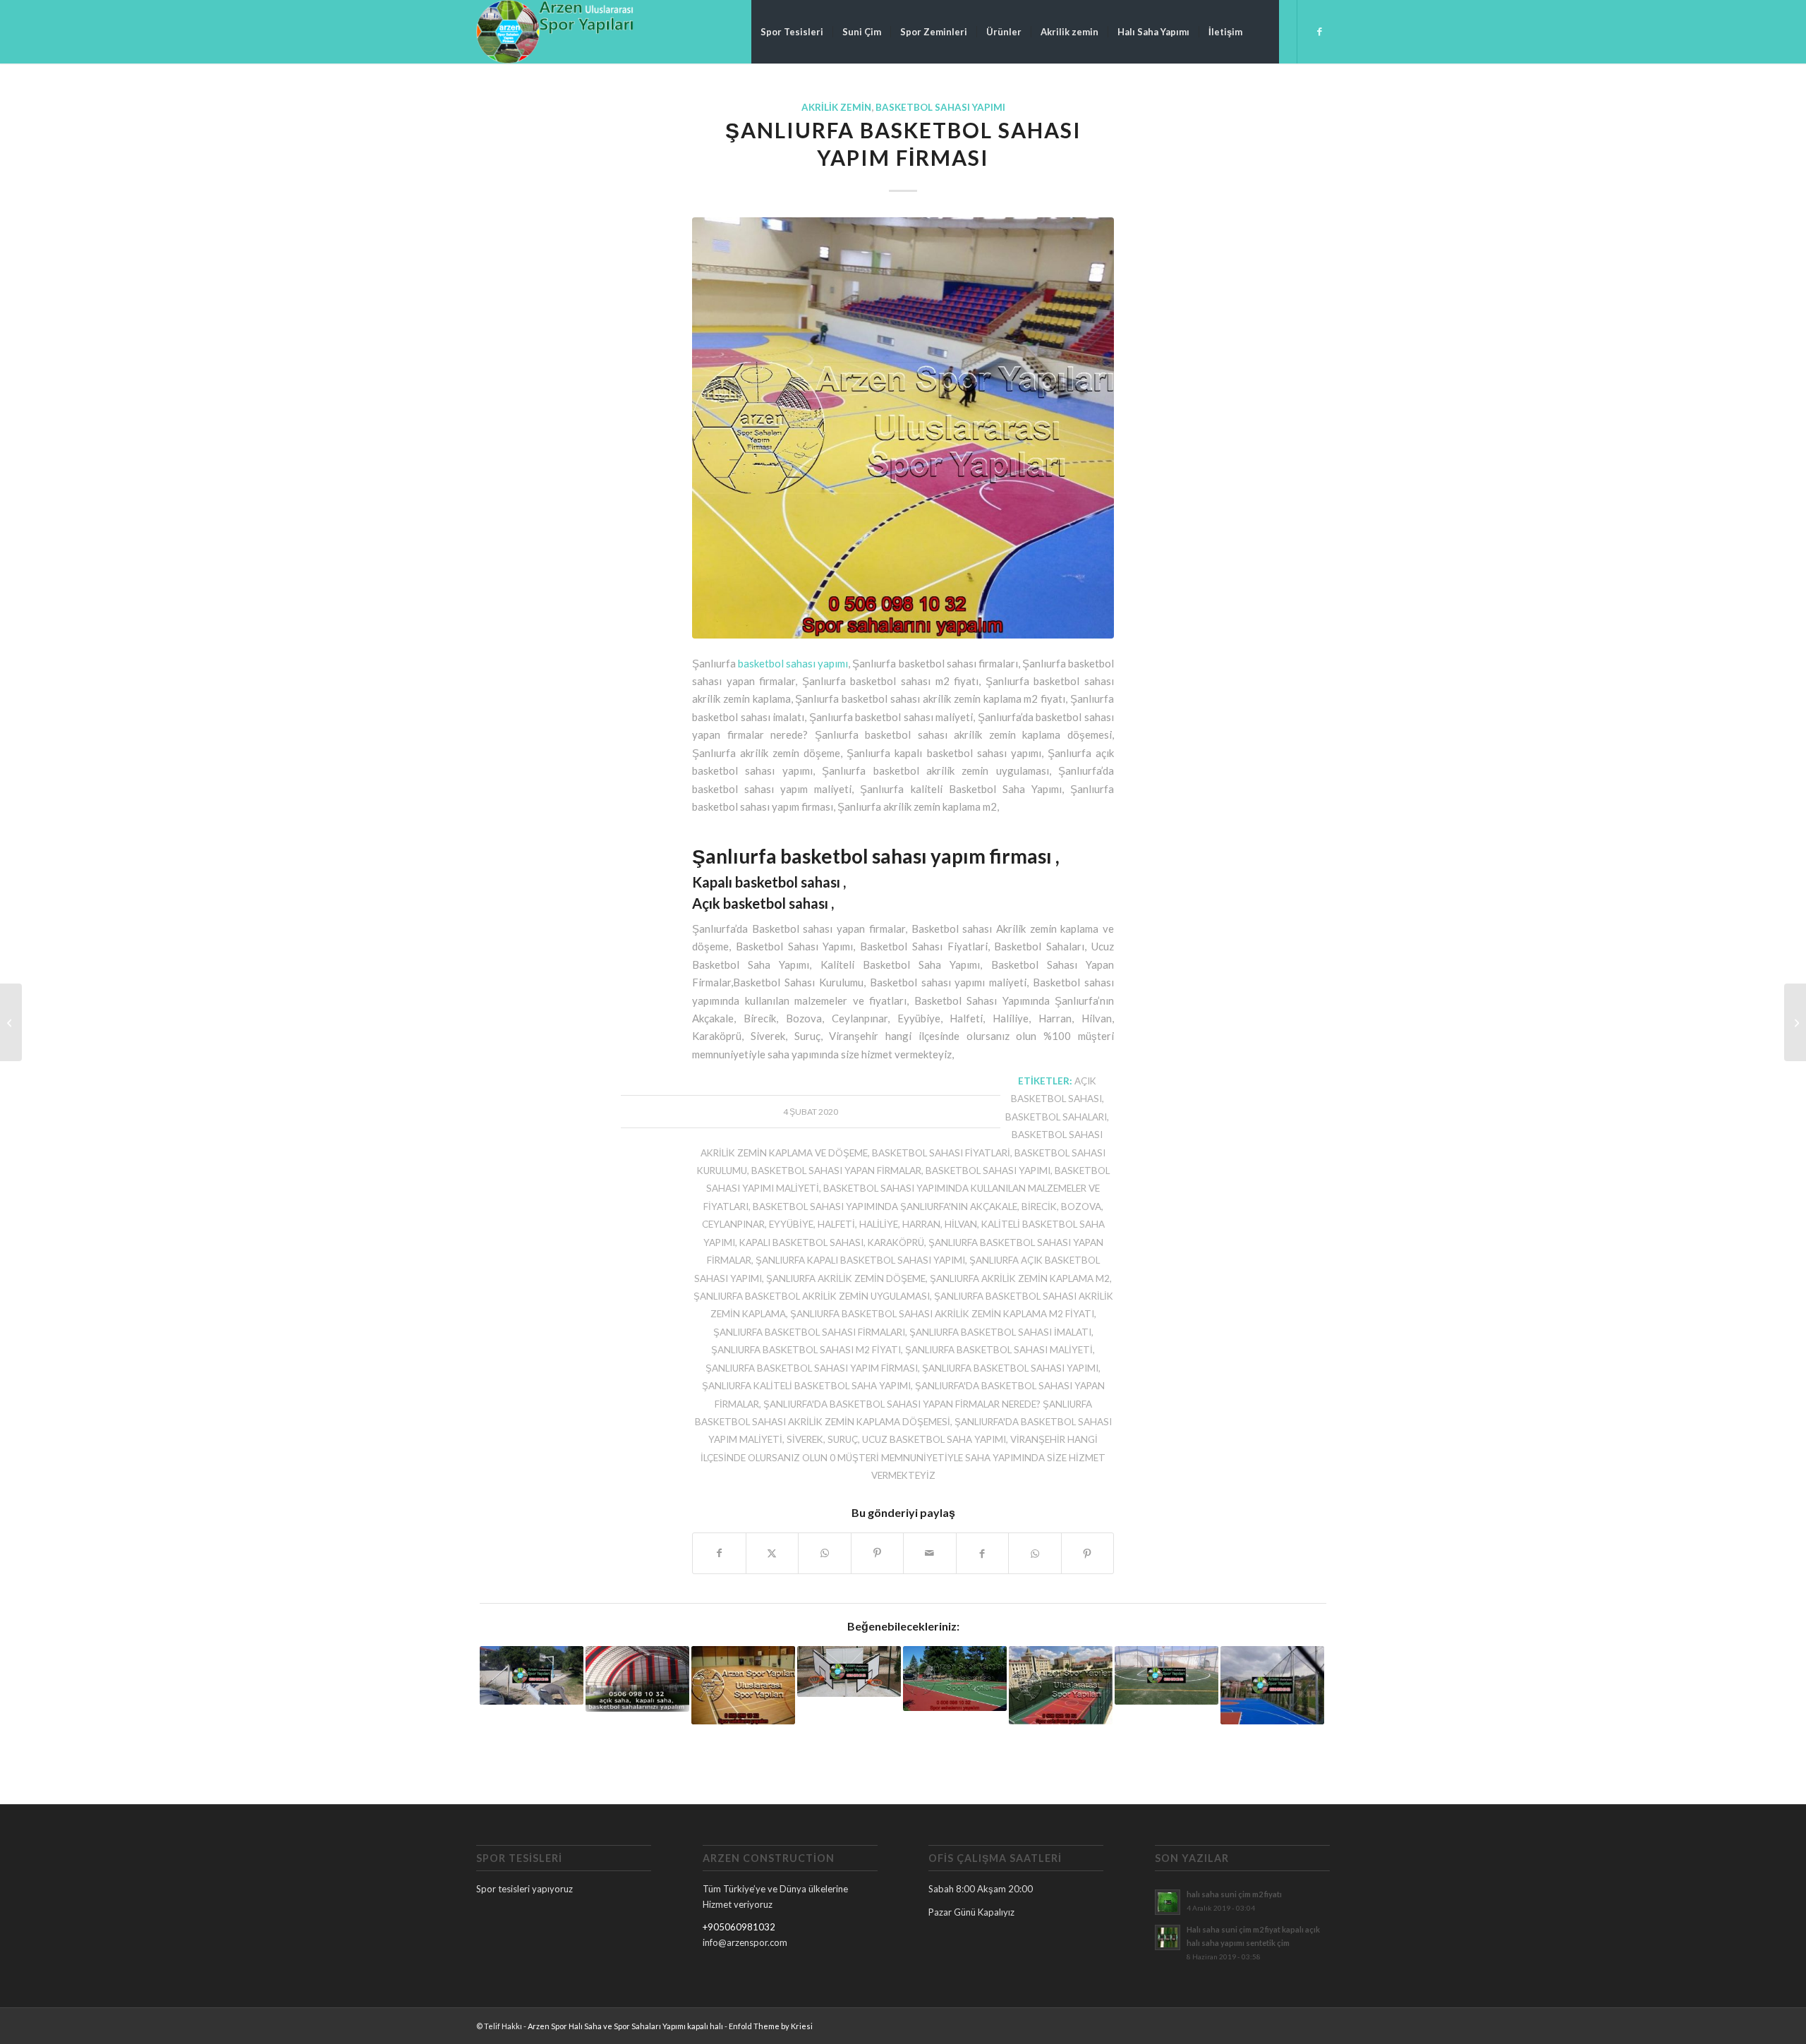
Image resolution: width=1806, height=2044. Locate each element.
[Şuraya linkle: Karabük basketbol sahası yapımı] (1061, 1685)
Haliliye (879, 1224)
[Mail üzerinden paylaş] (930, 1553)
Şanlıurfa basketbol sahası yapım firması (812, 1368)
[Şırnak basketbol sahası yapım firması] (1795, 1022)
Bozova (1081, 1207)
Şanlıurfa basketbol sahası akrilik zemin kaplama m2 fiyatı (942, 1314)
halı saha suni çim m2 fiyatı (1234, 1894)
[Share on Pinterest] (878, 1553)
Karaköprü (896, 1242)
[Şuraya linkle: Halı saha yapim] (637, 1679)
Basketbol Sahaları (1056, 1117)
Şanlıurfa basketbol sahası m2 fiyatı (806, 1350)
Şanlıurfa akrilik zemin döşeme (846, 1278)
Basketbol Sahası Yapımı (940, 107)
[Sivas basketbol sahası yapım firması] (11, 1022)
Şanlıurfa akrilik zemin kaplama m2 (1020, 1278)
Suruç (843, 1439)
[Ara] (1265, 32)
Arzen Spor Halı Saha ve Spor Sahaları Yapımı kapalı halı (625, 2026)
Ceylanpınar (733, 1224)
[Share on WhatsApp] (825, 1553)
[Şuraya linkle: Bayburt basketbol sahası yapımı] (849, 1671)
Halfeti (836, 1224)
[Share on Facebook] (719, 1553)
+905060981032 (739, 1927)
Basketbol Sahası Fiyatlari (941, 1153)
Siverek (805, 1439)
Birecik (1039, 1207)
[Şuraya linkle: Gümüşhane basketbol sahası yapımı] (1166, 1675)
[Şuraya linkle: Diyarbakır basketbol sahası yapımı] (1272, 1685)
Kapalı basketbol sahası (801, 1242)
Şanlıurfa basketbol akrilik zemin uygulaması (812, 1296)
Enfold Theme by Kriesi (771, 2026)
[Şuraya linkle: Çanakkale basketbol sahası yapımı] (532, 1675)
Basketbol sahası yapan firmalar (836, 1171)
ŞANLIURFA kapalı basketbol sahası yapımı (860, 1260)
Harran (921, 1224)
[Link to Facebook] (1319, 31)
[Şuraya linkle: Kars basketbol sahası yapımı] (955, 1678)
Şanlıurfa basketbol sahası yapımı (1010, 1368)
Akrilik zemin (836, 107)
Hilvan (961, 1224)
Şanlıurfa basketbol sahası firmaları (809, 1332)
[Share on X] (772, 1553)
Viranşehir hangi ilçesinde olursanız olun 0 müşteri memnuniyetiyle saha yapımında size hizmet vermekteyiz (903, 1457)
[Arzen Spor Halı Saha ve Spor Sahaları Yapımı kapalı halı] (555, 32)
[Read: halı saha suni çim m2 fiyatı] (1168, 1902)
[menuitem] (792, 32)
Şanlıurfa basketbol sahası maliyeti (999, 1350)
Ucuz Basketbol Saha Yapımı (934, 1439)
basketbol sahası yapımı (793, 663)
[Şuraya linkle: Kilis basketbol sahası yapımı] (743, 1685)
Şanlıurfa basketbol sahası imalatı (1000, 1332)
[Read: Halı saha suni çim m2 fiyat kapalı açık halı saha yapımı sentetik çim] (1168, 1937)
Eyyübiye (791, 1224)
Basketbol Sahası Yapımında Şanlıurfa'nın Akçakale (885, 1207)
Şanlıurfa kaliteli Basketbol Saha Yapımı (806, 1386)
